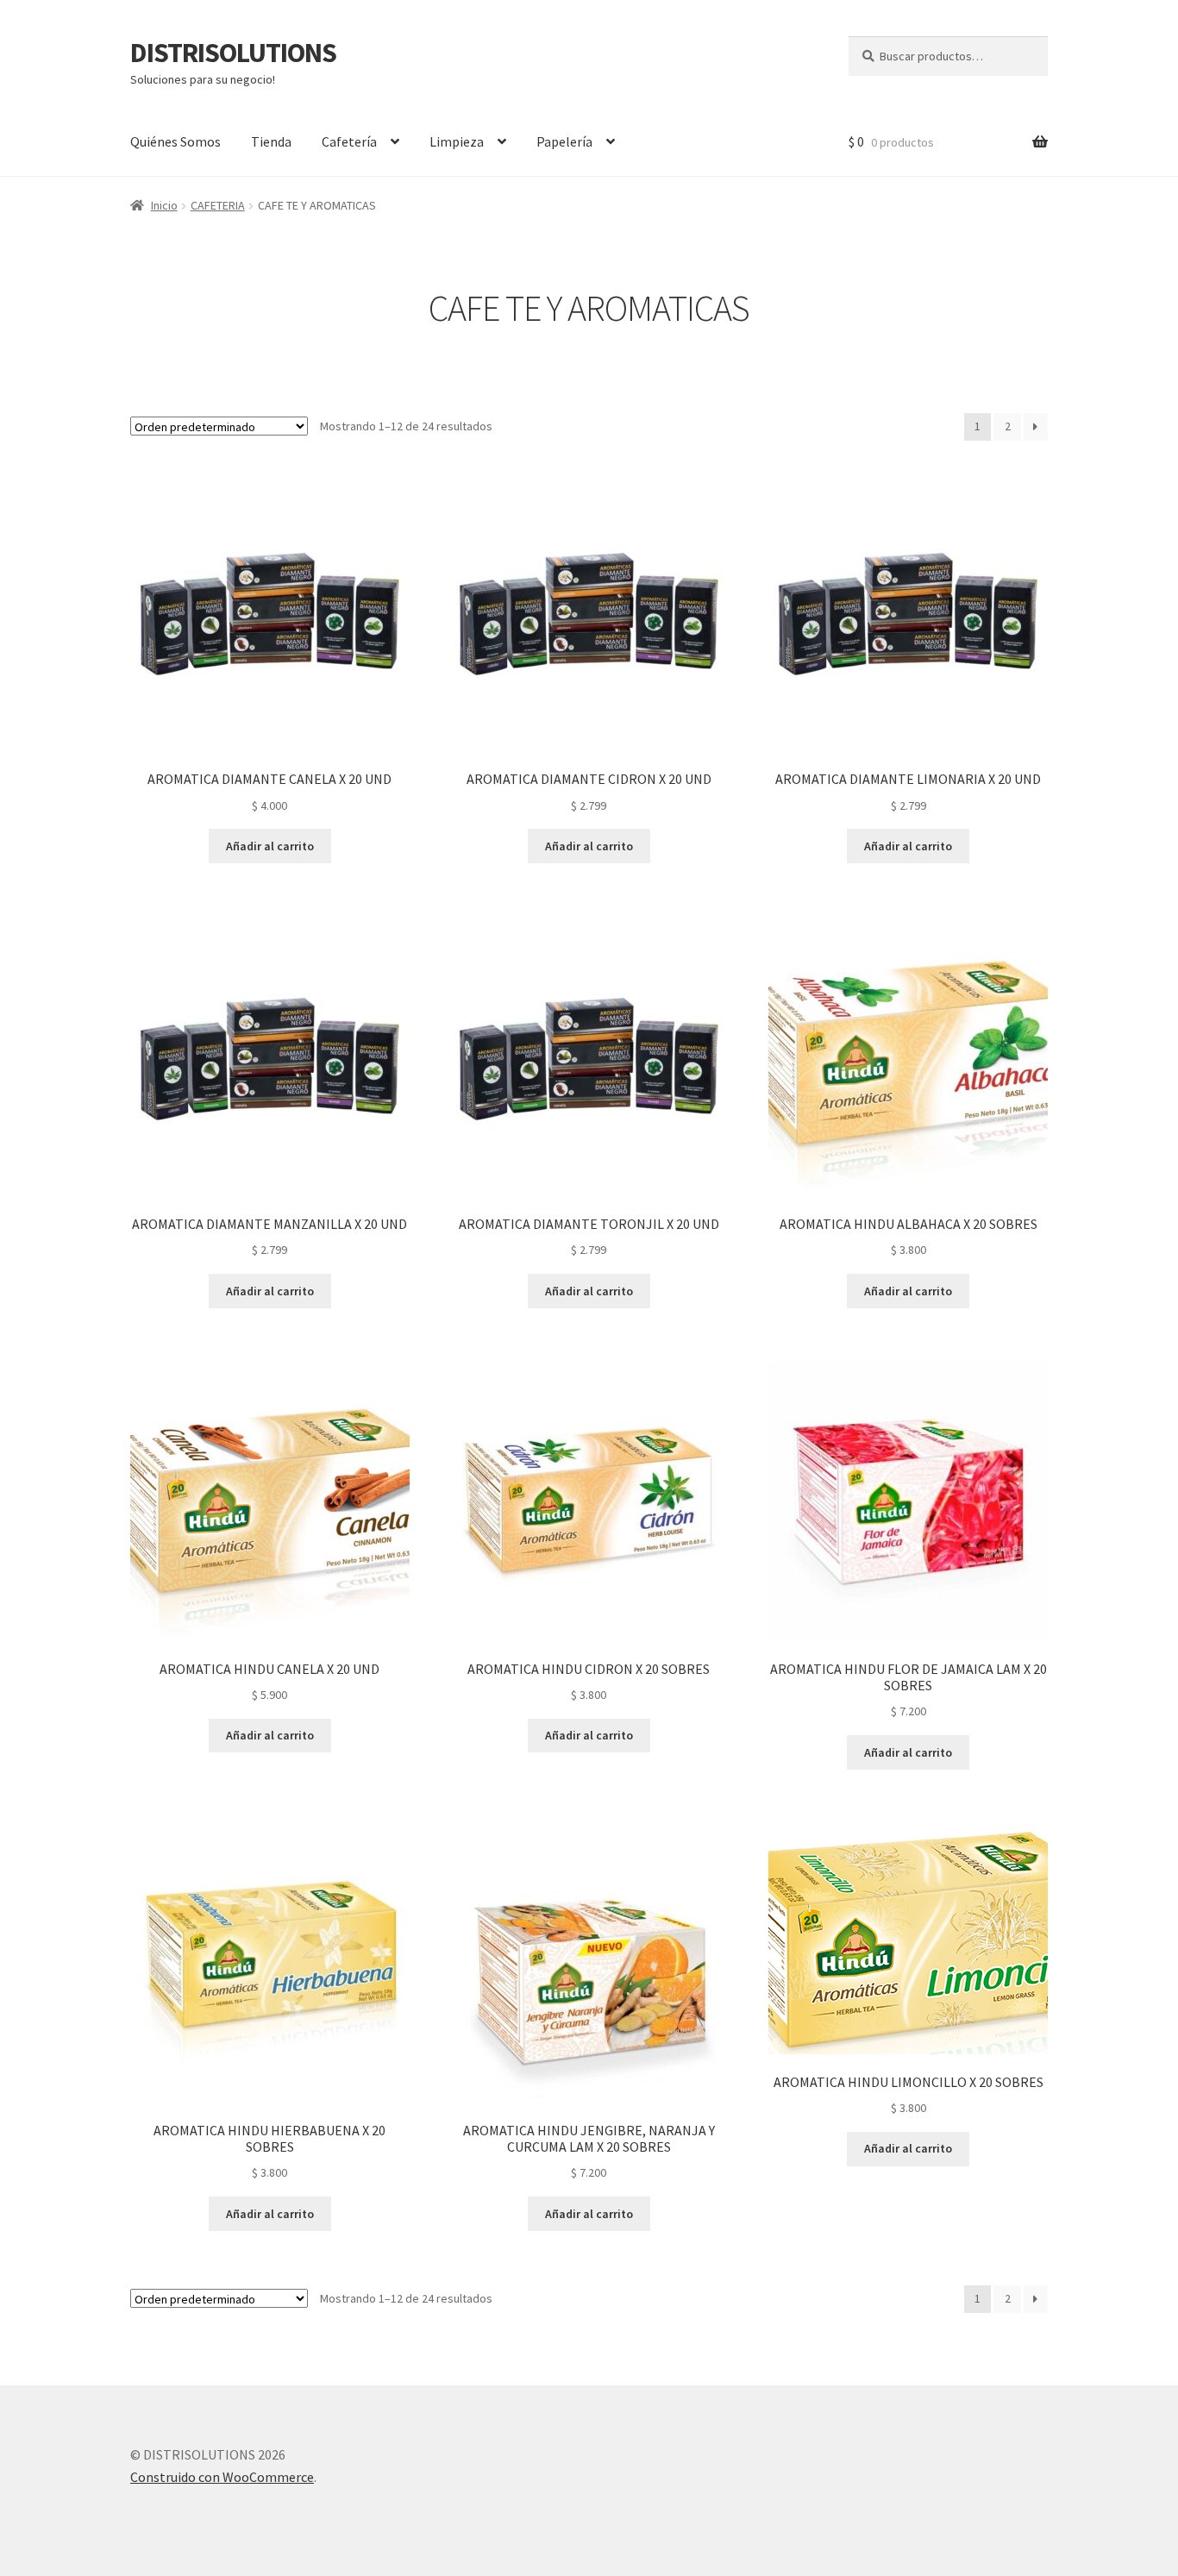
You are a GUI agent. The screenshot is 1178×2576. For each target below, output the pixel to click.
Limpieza (457, 141)
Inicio (164, 205)
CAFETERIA (218, 205)
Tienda (271, 141)
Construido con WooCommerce (222, 2477)
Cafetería (349, 141)
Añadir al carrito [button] (270, 846)
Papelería (564, 141)
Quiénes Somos (175, 141)
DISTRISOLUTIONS (233, 53)
